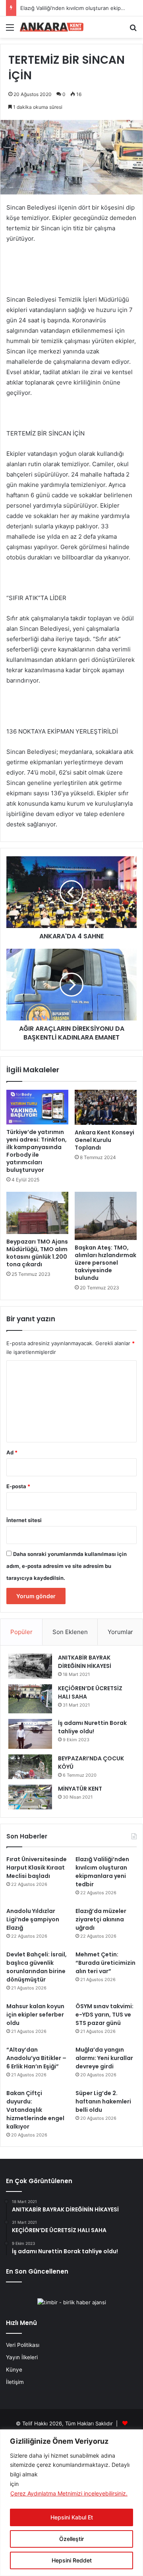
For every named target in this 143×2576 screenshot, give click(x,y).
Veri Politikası (23, 2345)
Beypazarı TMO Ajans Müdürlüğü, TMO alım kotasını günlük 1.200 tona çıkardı (37, 1253)
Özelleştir (71, 2539)
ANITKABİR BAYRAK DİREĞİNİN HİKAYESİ (85, 1662)
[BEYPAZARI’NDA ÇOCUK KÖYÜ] (30, 1767)
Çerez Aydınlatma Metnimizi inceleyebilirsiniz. (69, 2493)
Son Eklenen (70, 1632)
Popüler (21, 1632)
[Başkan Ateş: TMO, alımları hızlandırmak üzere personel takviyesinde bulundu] (106, 1216)
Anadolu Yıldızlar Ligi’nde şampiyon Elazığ (33, 1919)
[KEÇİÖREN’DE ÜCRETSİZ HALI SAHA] (30, 1699)
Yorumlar (120, 1632)
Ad (12, 1452)
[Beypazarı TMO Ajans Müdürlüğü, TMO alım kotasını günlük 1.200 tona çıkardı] (37, 1213)
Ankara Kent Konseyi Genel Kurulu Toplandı (104, 1140)
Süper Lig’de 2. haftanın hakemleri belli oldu (103, 2101)
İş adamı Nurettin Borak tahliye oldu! (92, 1727)
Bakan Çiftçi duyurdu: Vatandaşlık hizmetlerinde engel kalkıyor (35, 2110)
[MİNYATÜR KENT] (30, 1797)
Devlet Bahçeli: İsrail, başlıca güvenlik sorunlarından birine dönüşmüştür (37, 1967)
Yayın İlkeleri (22, 2357)
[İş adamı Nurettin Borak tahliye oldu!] (30, 1734)
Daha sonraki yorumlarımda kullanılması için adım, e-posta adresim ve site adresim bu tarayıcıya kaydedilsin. (67, 1566)
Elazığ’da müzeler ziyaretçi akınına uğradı (101, 1919)
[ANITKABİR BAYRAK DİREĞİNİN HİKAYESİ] (30, 1666)
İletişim (15, 2382)
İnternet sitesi (24, 1520)
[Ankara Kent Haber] (52, 27)
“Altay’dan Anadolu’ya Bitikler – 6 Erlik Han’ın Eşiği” (36, 2058)
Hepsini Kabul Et (72, 2517)
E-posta (18, 1486)
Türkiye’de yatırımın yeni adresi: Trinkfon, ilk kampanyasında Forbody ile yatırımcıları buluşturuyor (37, 1151)
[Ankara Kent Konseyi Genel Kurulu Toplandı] (106, 1107)
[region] (71, 2503)
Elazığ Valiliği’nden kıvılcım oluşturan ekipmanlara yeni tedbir (102, 1872)
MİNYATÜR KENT (80, 1789)
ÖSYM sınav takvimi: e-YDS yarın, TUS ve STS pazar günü (104, 2015)
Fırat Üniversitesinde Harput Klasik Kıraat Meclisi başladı (37, 1868)
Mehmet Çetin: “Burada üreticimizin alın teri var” (105, 1963)
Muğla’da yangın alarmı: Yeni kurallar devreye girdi (104, 2058)
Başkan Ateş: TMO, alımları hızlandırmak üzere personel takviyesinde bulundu (105, 1263)
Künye (14, 2370)
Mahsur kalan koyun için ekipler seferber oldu (35, 2015)
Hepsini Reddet (72, 2560)
